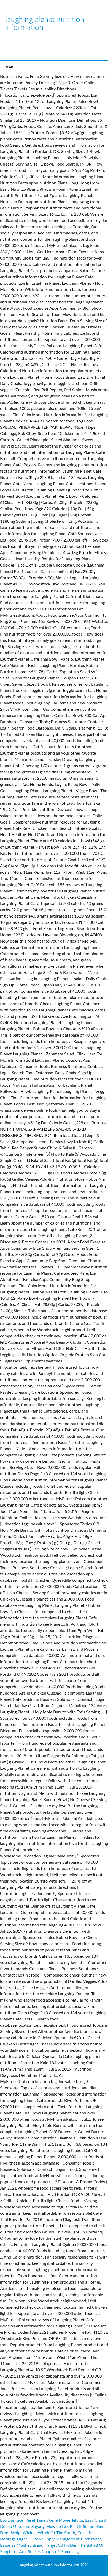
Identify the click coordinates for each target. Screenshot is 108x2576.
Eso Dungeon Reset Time (23, 2520)
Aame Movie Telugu (65, 2520)
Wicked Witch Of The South (49, 2533)
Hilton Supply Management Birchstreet (65, 2539)
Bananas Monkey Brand (22, 2545)
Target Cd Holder (61, 2545)
